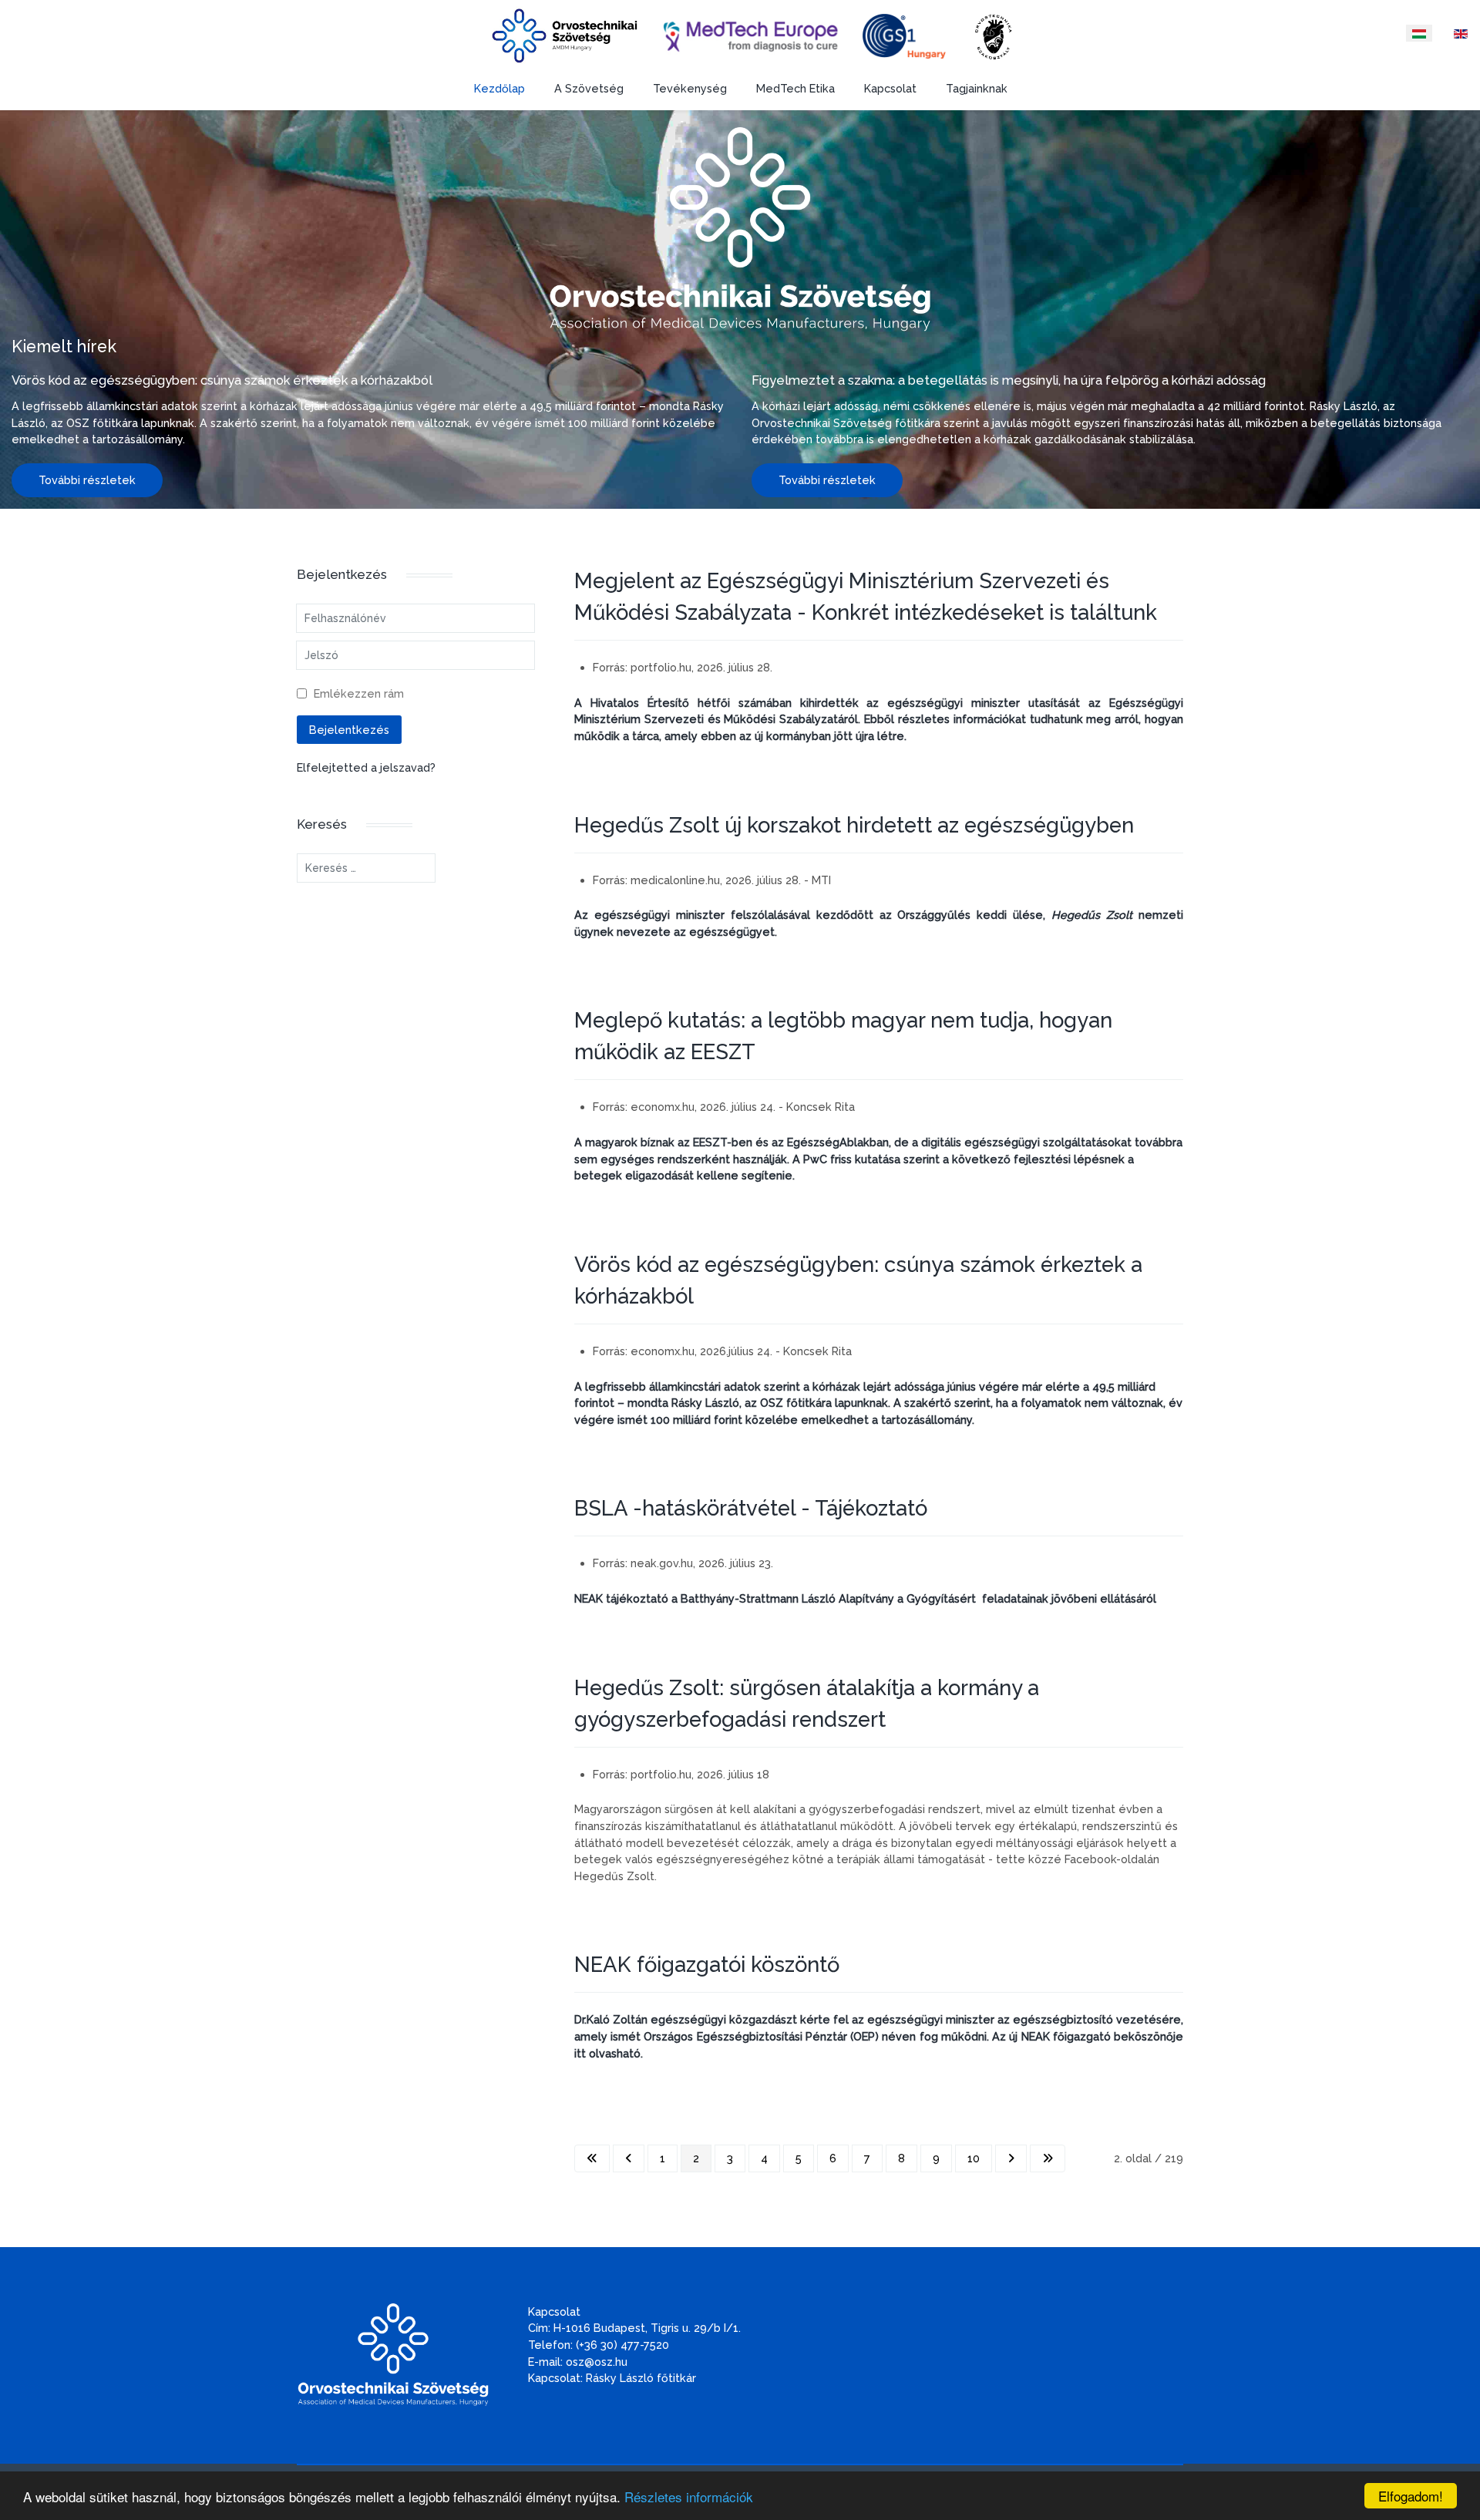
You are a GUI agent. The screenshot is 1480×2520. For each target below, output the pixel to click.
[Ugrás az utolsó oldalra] (1048, 2158)
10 (974, 2158)
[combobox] (366, 868)
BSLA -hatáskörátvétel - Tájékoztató (751, 1508)
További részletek (87, 480)
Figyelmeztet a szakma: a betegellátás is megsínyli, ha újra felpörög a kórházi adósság (1009, 380)
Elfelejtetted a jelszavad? (366, 767)
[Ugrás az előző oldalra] (629, 2158)
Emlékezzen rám (359, 693)
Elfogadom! (1411, 2496)
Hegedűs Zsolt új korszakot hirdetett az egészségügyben (854, 825)
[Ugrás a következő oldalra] (1011, 2158)
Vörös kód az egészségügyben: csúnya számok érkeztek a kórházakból (222, 380)
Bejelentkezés (349, 730)
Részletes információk (689, 2496)
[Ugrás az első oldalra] (592, 2158)
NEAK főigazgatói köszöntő (707, 1964)
